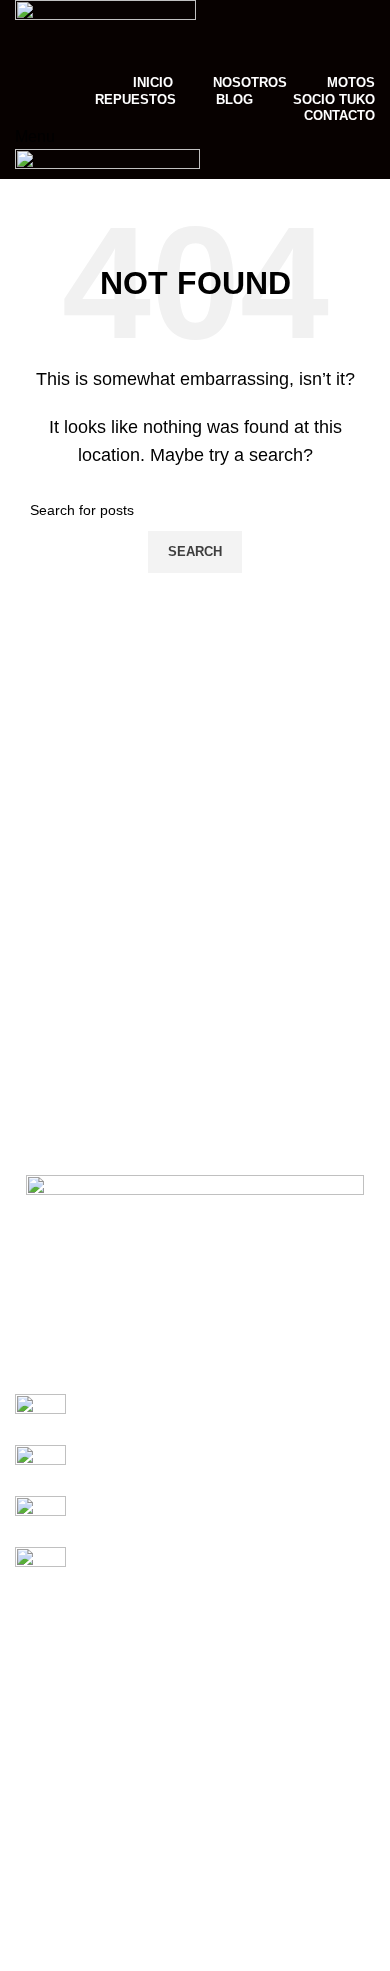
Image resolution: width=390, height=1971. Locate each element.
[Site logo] (105, 33)
